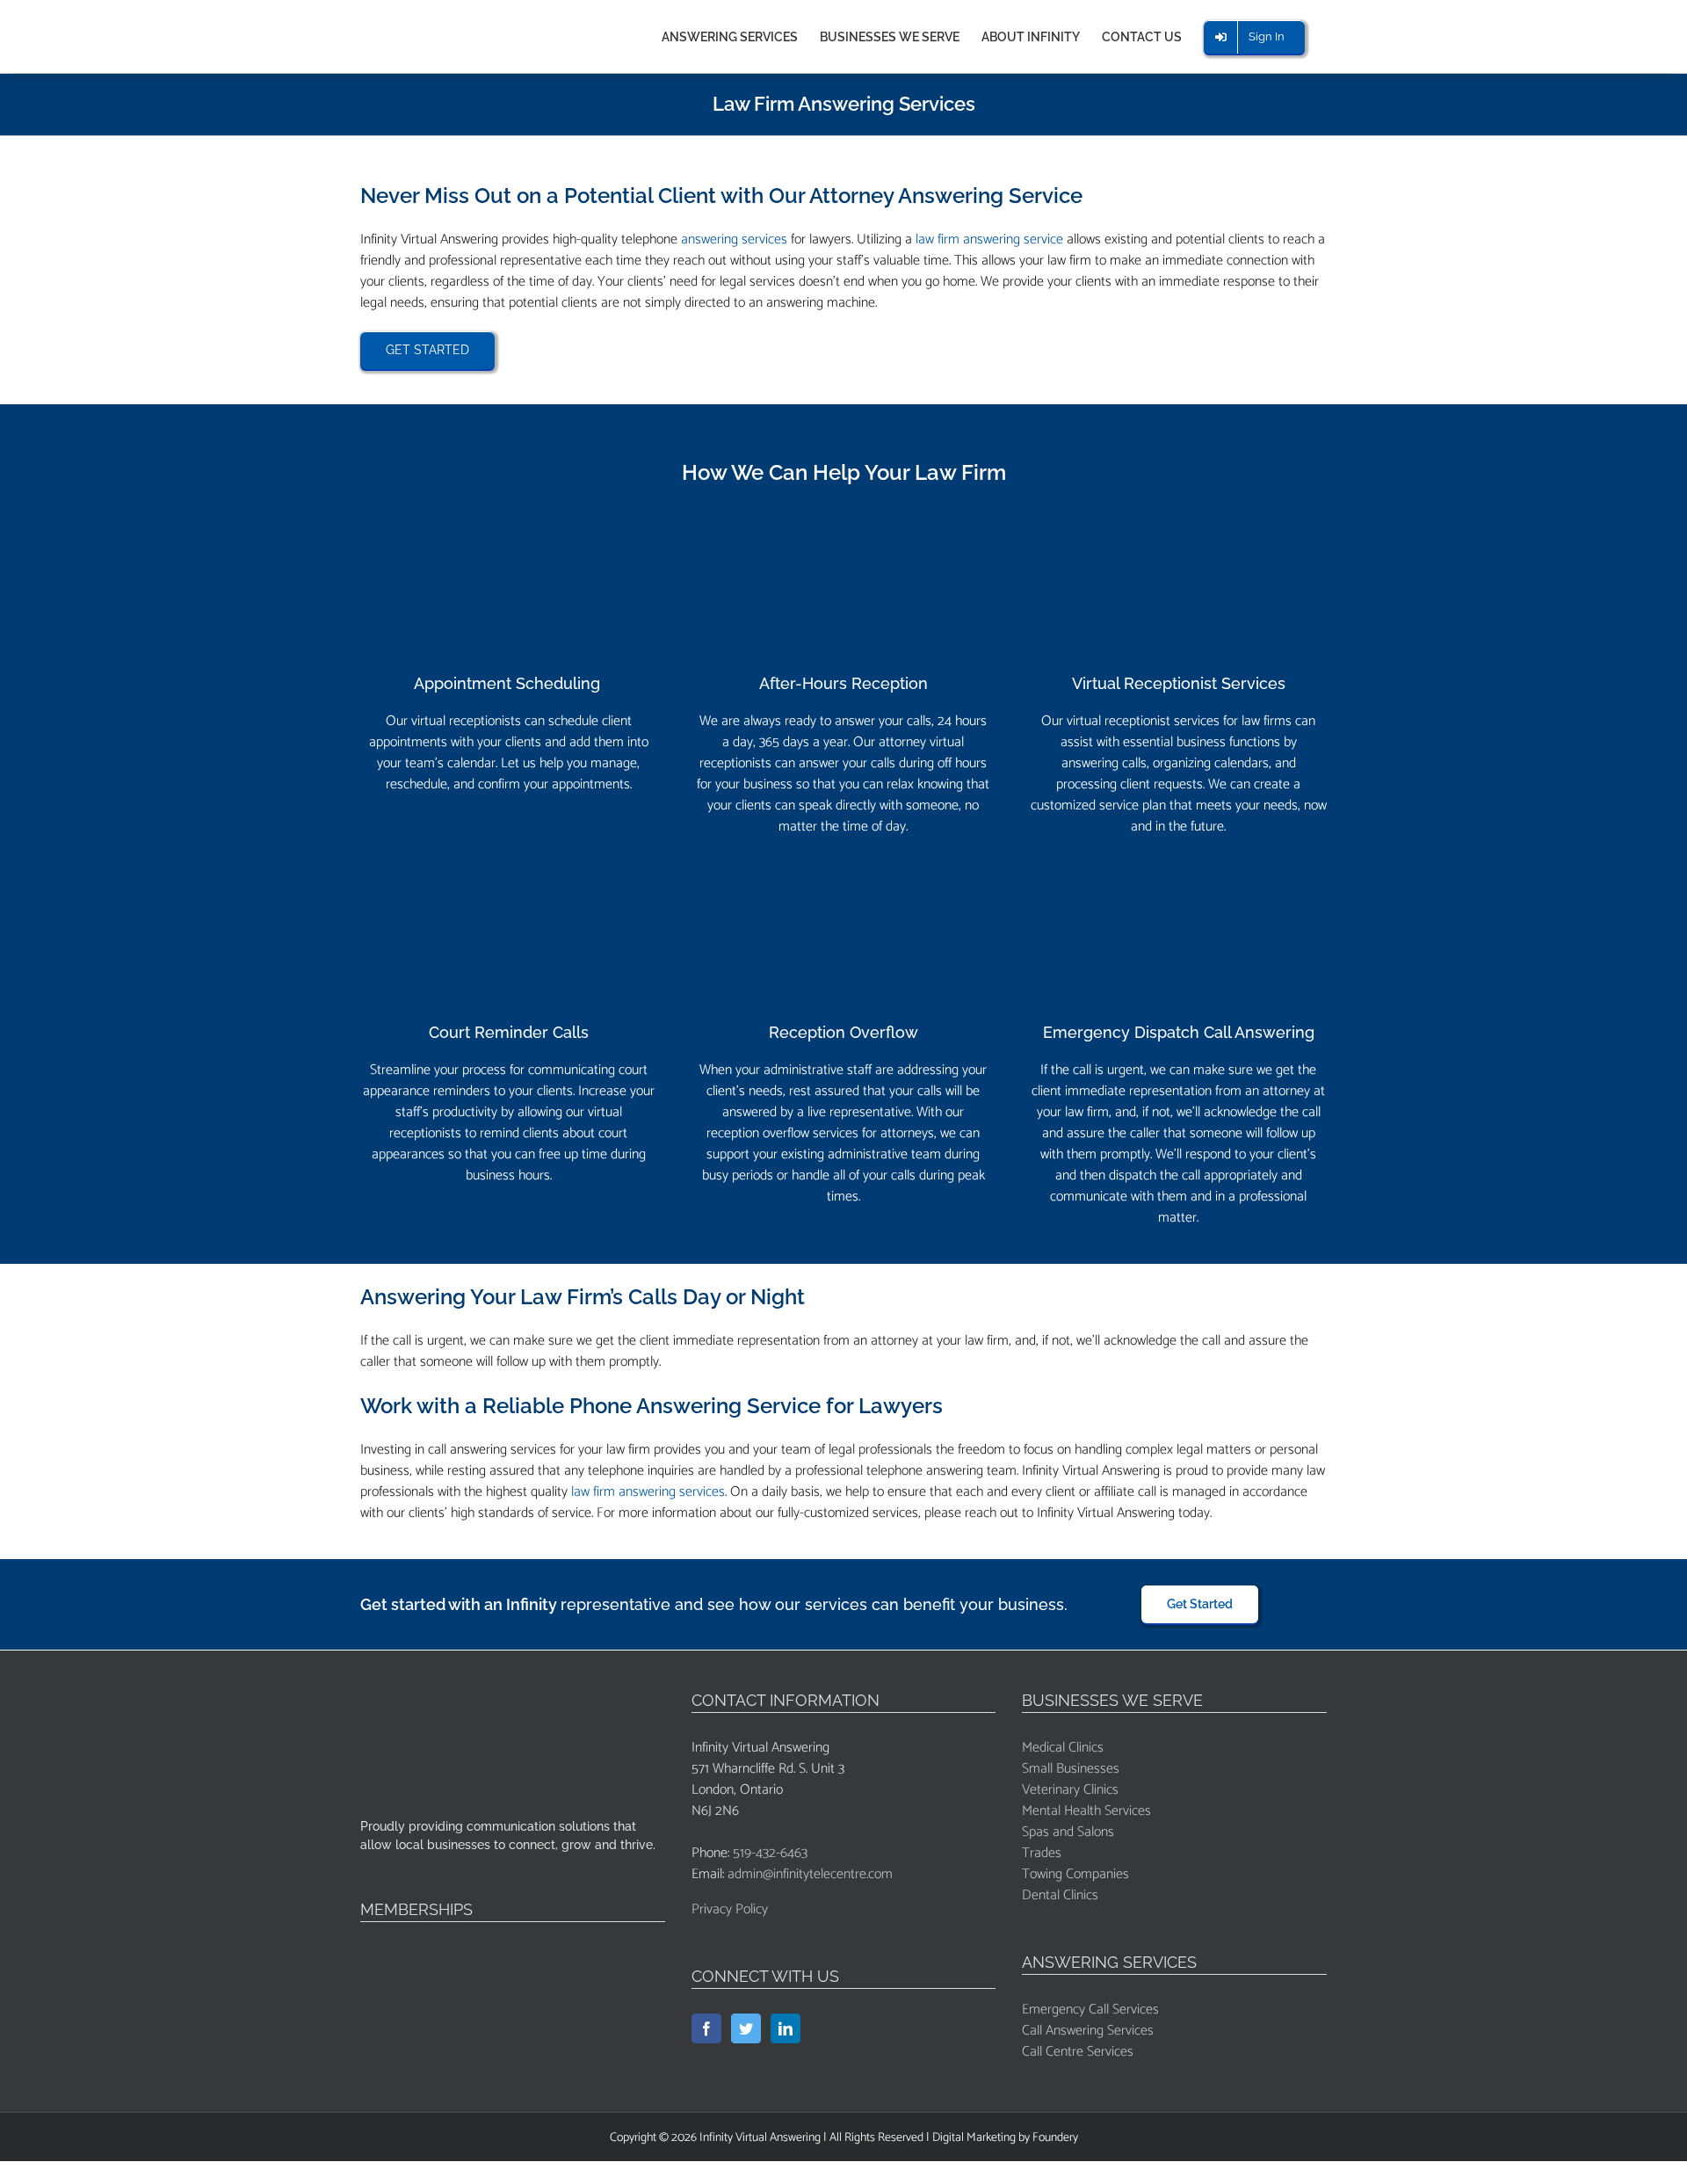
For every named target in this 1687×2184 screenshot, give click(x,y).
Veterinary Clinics (1070, 1790)
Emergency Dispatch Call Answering (1179, 1032)
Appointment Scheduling (508, 683)
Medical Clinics (1063, 1748)
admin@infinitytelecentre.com (810, 1874)
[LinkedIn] (786, 2028)
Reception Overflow (843, 1032)
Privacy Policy (730, 1909)
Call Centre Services (1078, 2052)
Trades (1042, 1853)
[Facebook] (706, 2028)
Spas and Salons (1068, 1832)
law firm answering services (648, 1492)
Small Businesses (1071, 1769)
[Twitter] (746, 2028)
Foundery (1055, 2138)
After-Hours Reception (843, 683)
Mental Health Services (1086, 1811)
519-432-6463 (770, 1853)
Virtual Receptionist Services (1179, 683)
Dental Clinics (1060, 1895)
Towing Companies (1075, 1874)
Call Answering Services (1088, 2031)
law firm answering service (989, 239)
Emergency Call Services (1090, 2010)
